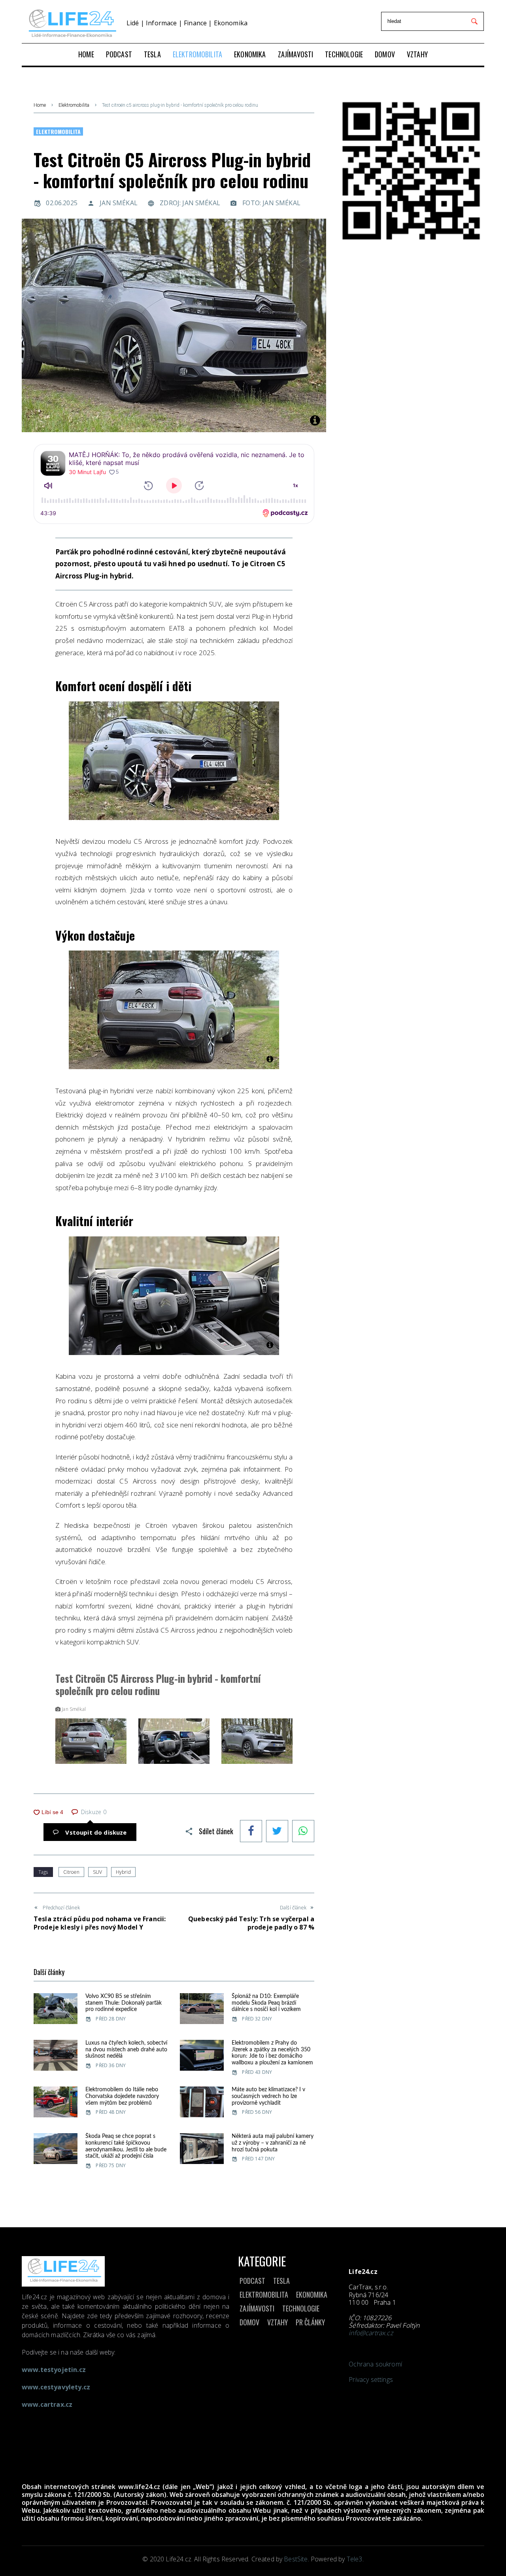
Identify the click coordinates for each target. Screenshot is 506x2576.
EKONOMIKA (312, 2294)
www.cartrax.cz (47, 2404)
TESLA (281, 2281)
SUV (97, 1872)
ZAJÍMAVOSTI (257, 2308)
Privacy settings (371, 2379)
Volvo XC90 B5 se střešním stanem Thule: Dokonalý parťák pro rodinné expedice (124, 2003)
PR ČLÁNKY (310, 2322)
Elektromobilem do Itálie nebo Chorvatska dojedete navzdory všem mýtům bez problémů (122, 2096)
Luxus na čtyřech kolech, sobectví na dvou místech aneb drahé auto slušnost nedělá (126, 2050)
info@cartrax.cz (371, 2333)
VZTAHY (278, 2322)
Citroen (71, 1872)
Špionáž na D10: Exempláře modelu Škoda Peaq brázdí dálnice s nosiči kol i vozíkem (266, 2003)
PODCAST (252, 2281)
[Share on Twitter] (277, 1832)
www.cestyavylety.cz (56, 2387)
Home (40, 105)
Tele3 (355, 2559)
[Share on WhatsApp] (303, 1832)
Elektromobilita (74, 105)
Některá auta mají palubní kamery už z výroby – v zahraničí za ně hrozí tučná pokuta (273, 2143)
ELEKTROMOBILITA (264, 2294)
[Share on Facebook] (251, 1832)
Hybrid (123, 1872)
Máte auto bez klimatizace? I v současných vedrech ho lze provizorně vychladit (268, 2096)
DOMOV (249, 2322)
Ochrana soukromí (375, 2364)
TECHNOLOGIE (301, 2308)
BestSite (296, 2559)
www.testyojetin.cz (54, 2370)
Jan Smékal (119, 203)
